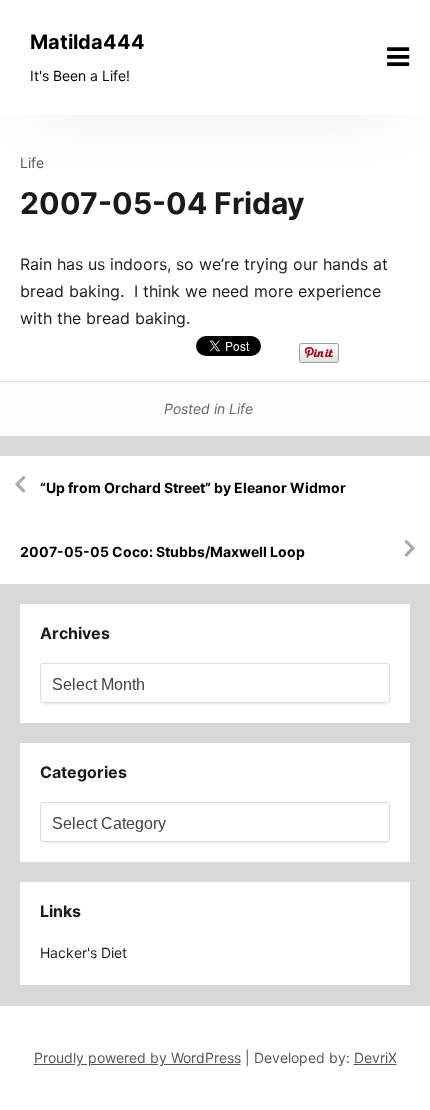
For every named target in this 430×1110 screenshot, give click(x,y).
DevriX (375, 1057)
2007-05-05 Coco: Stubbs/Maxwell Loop (162, 551)
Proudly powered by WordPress (137, 1057)
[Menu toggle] (398, 57)
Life (32, 162)
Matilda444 (87, 42)
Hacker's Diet (83, 952)
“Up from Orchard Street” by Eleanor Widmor (193, 487)
